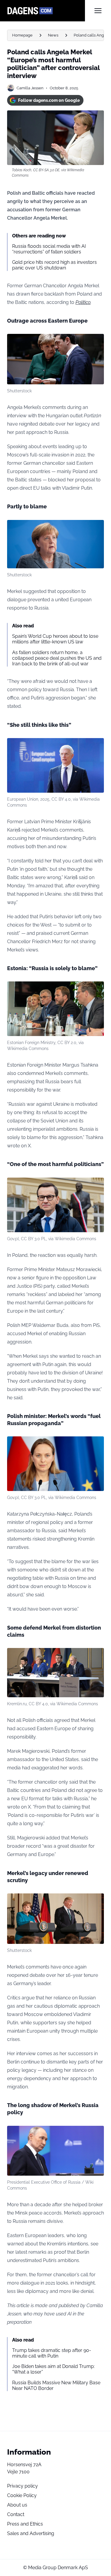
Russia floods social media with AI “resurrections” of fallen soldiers (49, 249)
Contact (16, 2514)
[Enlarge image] (96, 342)
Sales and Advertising (31, 2533)
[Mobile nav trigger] (98, 11)
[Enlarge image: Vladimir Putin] (96, 2134)
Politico (83, 302)
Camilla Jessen (30, 88)
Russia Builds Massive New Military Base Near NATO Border (56, 2385)
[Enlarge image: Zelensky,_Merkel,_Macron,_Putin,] (96, 1656)
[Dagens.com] (46, 11)
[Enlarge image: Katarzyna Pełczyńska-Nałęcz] (96, 1444)
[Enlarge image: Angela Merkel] (96, 528)
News (53, 35)
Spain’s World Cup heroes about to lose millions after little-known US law (55, 639)
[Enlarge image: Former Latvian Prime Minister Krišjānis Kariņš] (96, 746)
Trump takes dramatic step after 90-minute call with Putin (52, 2353)
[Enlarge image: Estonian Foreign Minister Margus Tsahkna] (96, 989)
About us (17, 2505)
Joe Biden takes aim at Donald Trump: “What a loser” (53, 2369)
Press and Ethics (25, 2524)
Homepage (22, 35)
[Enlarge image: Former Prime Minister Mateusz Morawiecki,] (96, 1185)
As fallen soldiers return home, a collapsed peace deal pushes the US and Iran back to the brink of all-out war (57, 658)
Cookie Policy (22, 2495)
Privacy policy (22, 2486)
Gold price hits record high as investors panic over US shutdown (54, 265)
